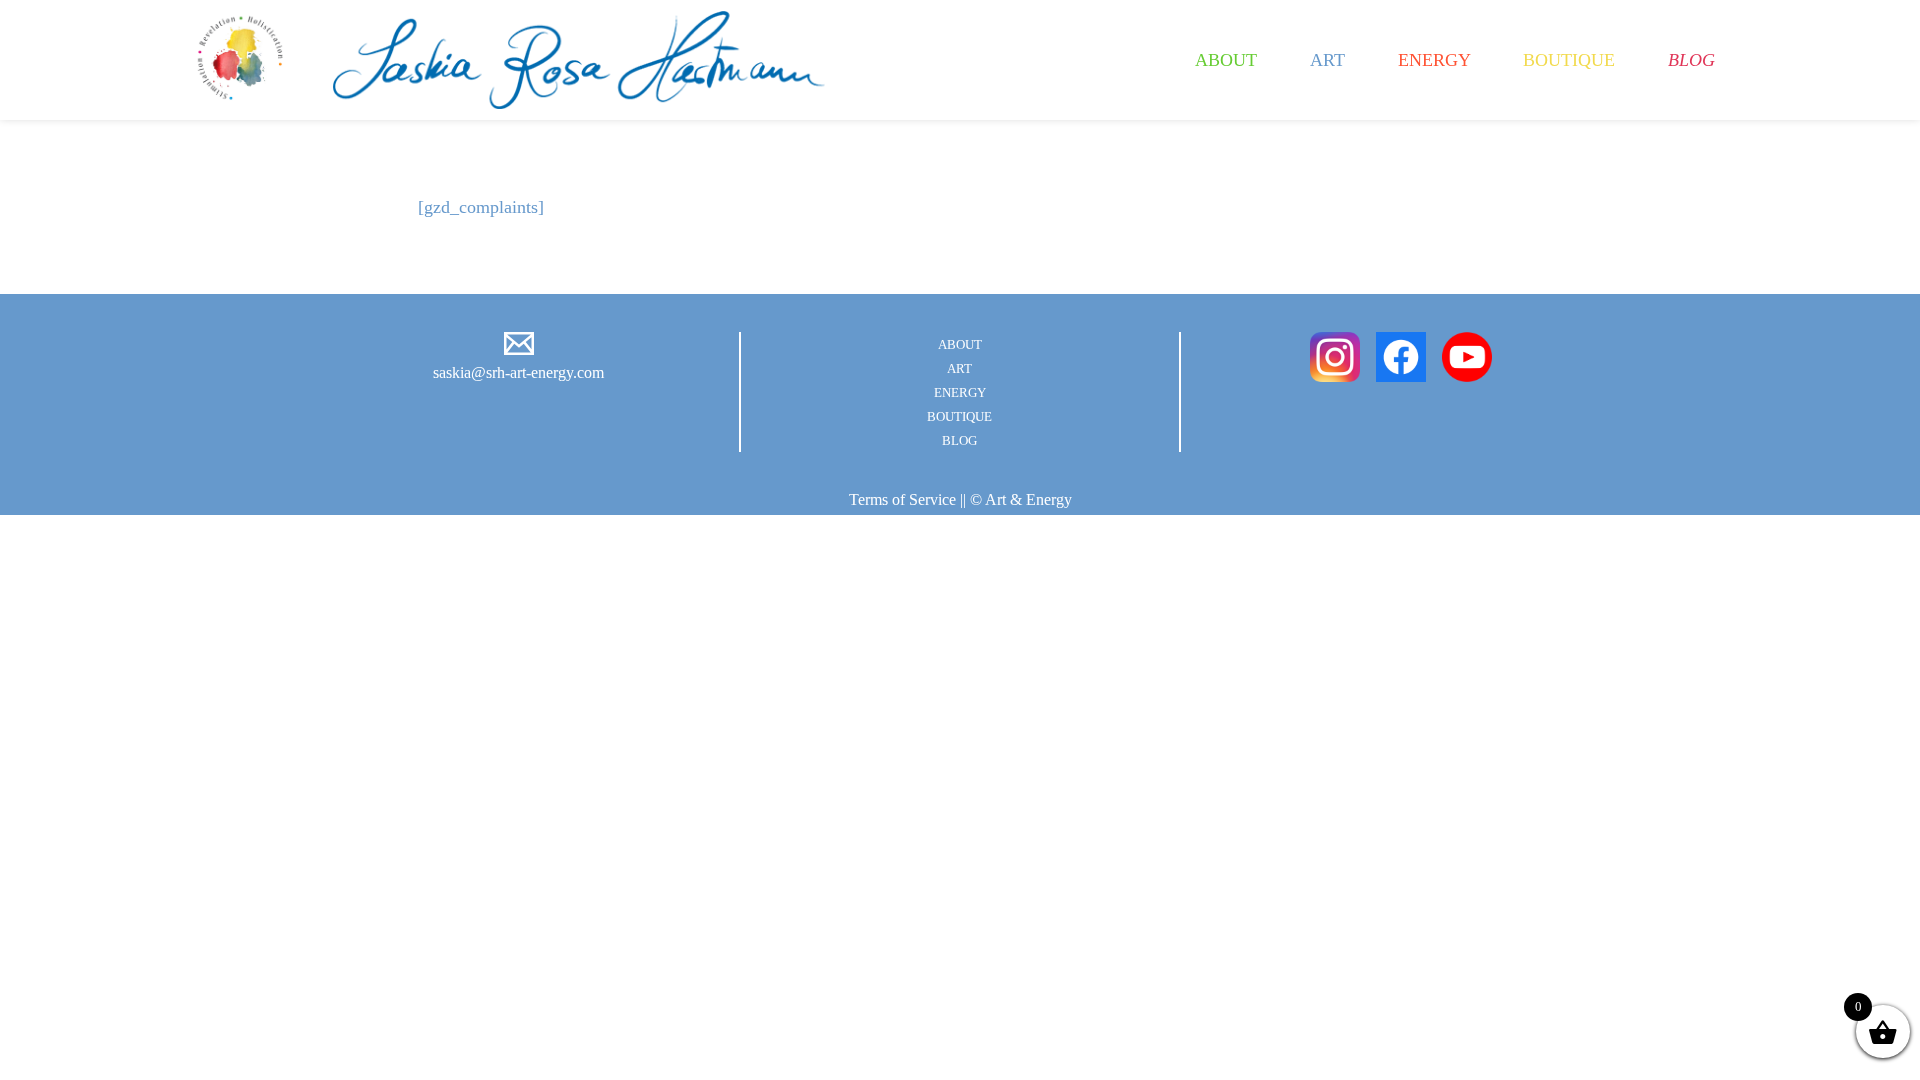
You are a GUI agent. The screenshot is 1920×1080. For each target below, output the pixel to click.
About (1226, 60)
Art (1327, 60)
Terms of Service (902, 499)
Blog (1691, 60)
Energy (1434, 60)
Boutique (1569, 60)
